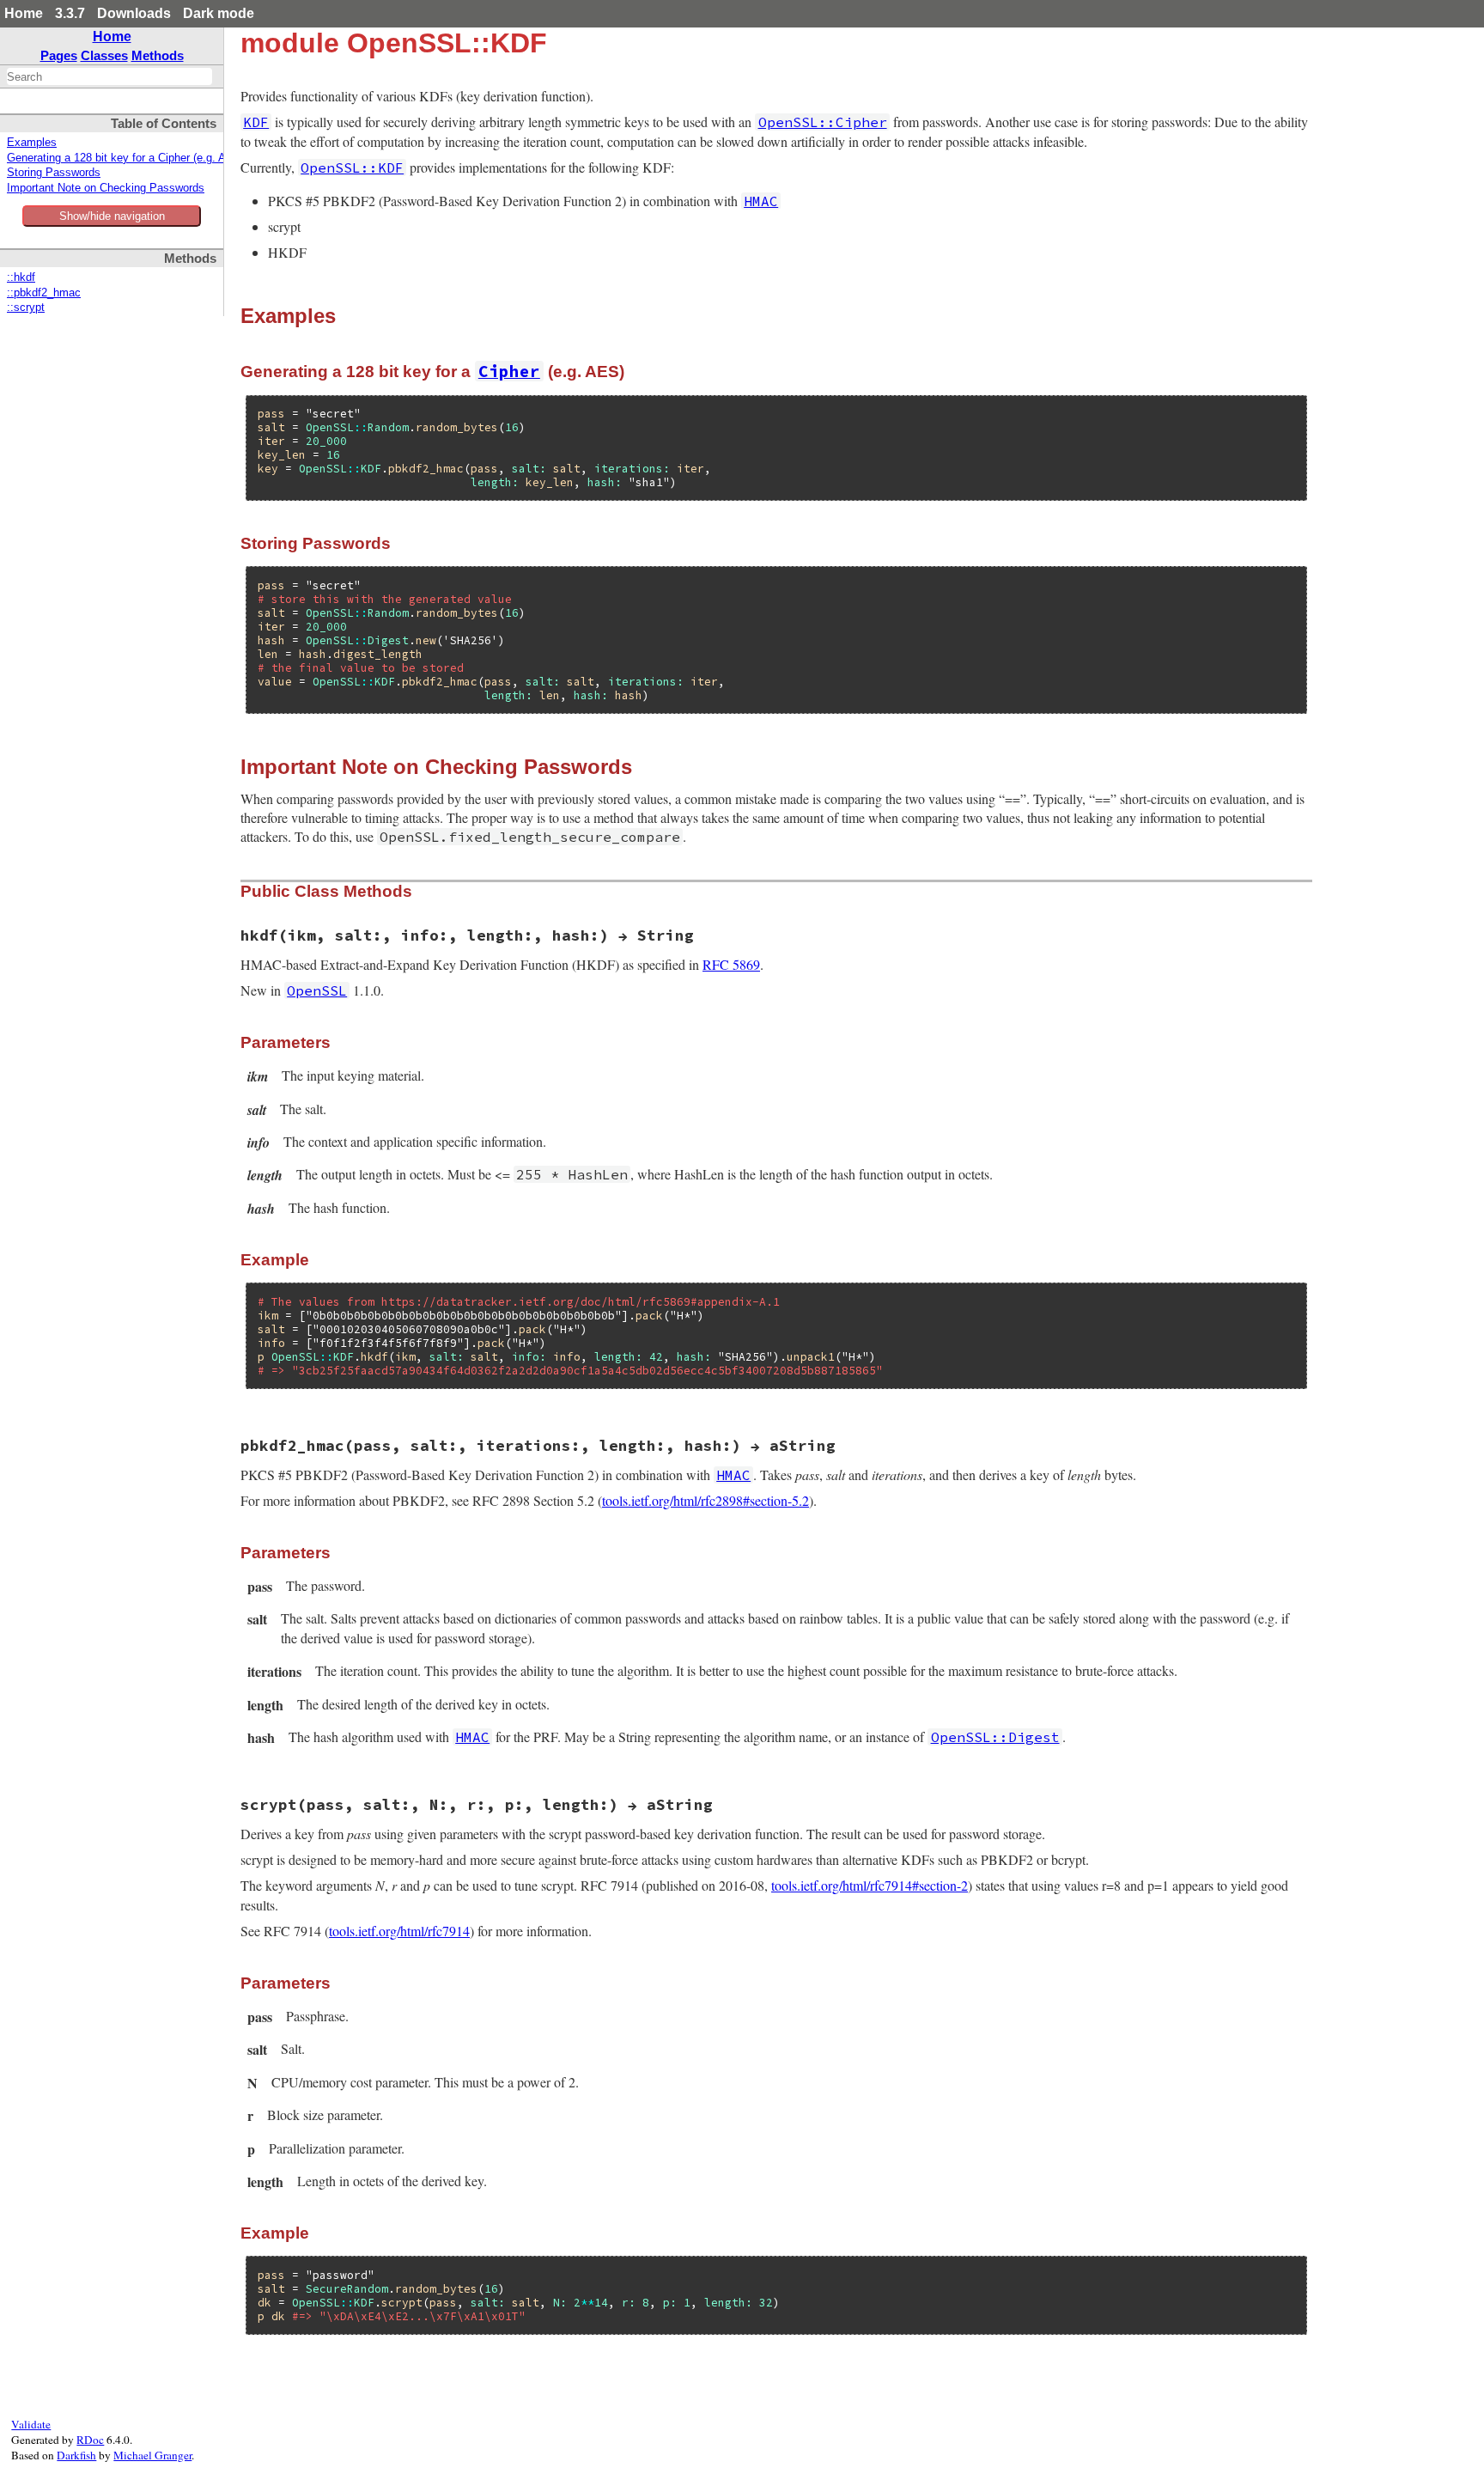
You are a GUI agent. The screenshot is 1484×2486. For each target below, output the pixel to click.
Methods (158, 55)
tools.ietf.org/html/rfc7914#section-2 (870, 1885)
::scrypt (26, 308)
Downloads (134, 13)
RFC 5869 (731, 964)
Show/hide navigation (112, 216)
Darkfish (76, 2455)
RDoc (90, 2440)
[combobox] (109, 76)
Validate (31, 2424)
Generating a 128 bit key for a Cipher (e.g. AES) (126, 158)
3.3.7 (70, 13)
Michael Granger (152, 2455)
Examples (32, 143)
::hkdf (21, 277)
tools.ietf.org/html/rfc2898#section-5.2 (706, 1500)
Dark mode (219, 13)
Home (24, 13)
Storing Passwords (54, 173)
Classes (104, 55)
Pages (59, 55)
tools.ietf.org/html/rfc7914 (399, 1931)
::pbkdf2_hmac (44, 293)
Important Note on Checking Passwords (106, 188)
